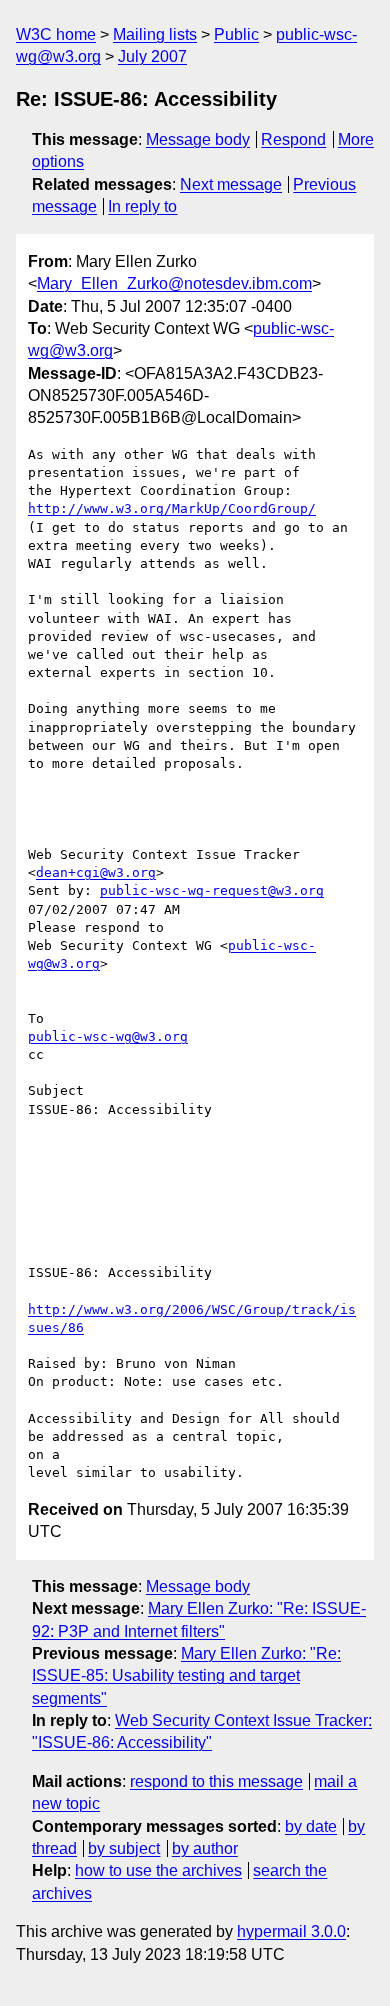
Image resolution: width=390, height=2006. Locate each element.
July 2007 (152, 56)
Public (236, 34)
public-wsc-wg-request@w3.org (212, 890)
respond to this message (216, 1781)
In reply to (142, 206)
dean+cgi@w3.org (96, 872)
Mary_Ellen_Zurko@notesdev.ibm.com (174, 283)
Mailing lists (155, 34)
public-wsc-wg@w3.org (108, 1036)
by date (311, 1826)
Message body (198, 139)
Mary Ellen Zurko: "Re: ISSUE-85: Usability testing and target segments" (186, 1676)
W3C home (56, 34)
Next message (231, 184)
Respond (293, 139)
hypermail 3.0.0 (291, 1931)
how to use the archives (158, 1870)
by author (205, 1848)
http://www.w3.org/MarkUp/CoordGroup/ (172, 508)
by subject (124, 1848)
